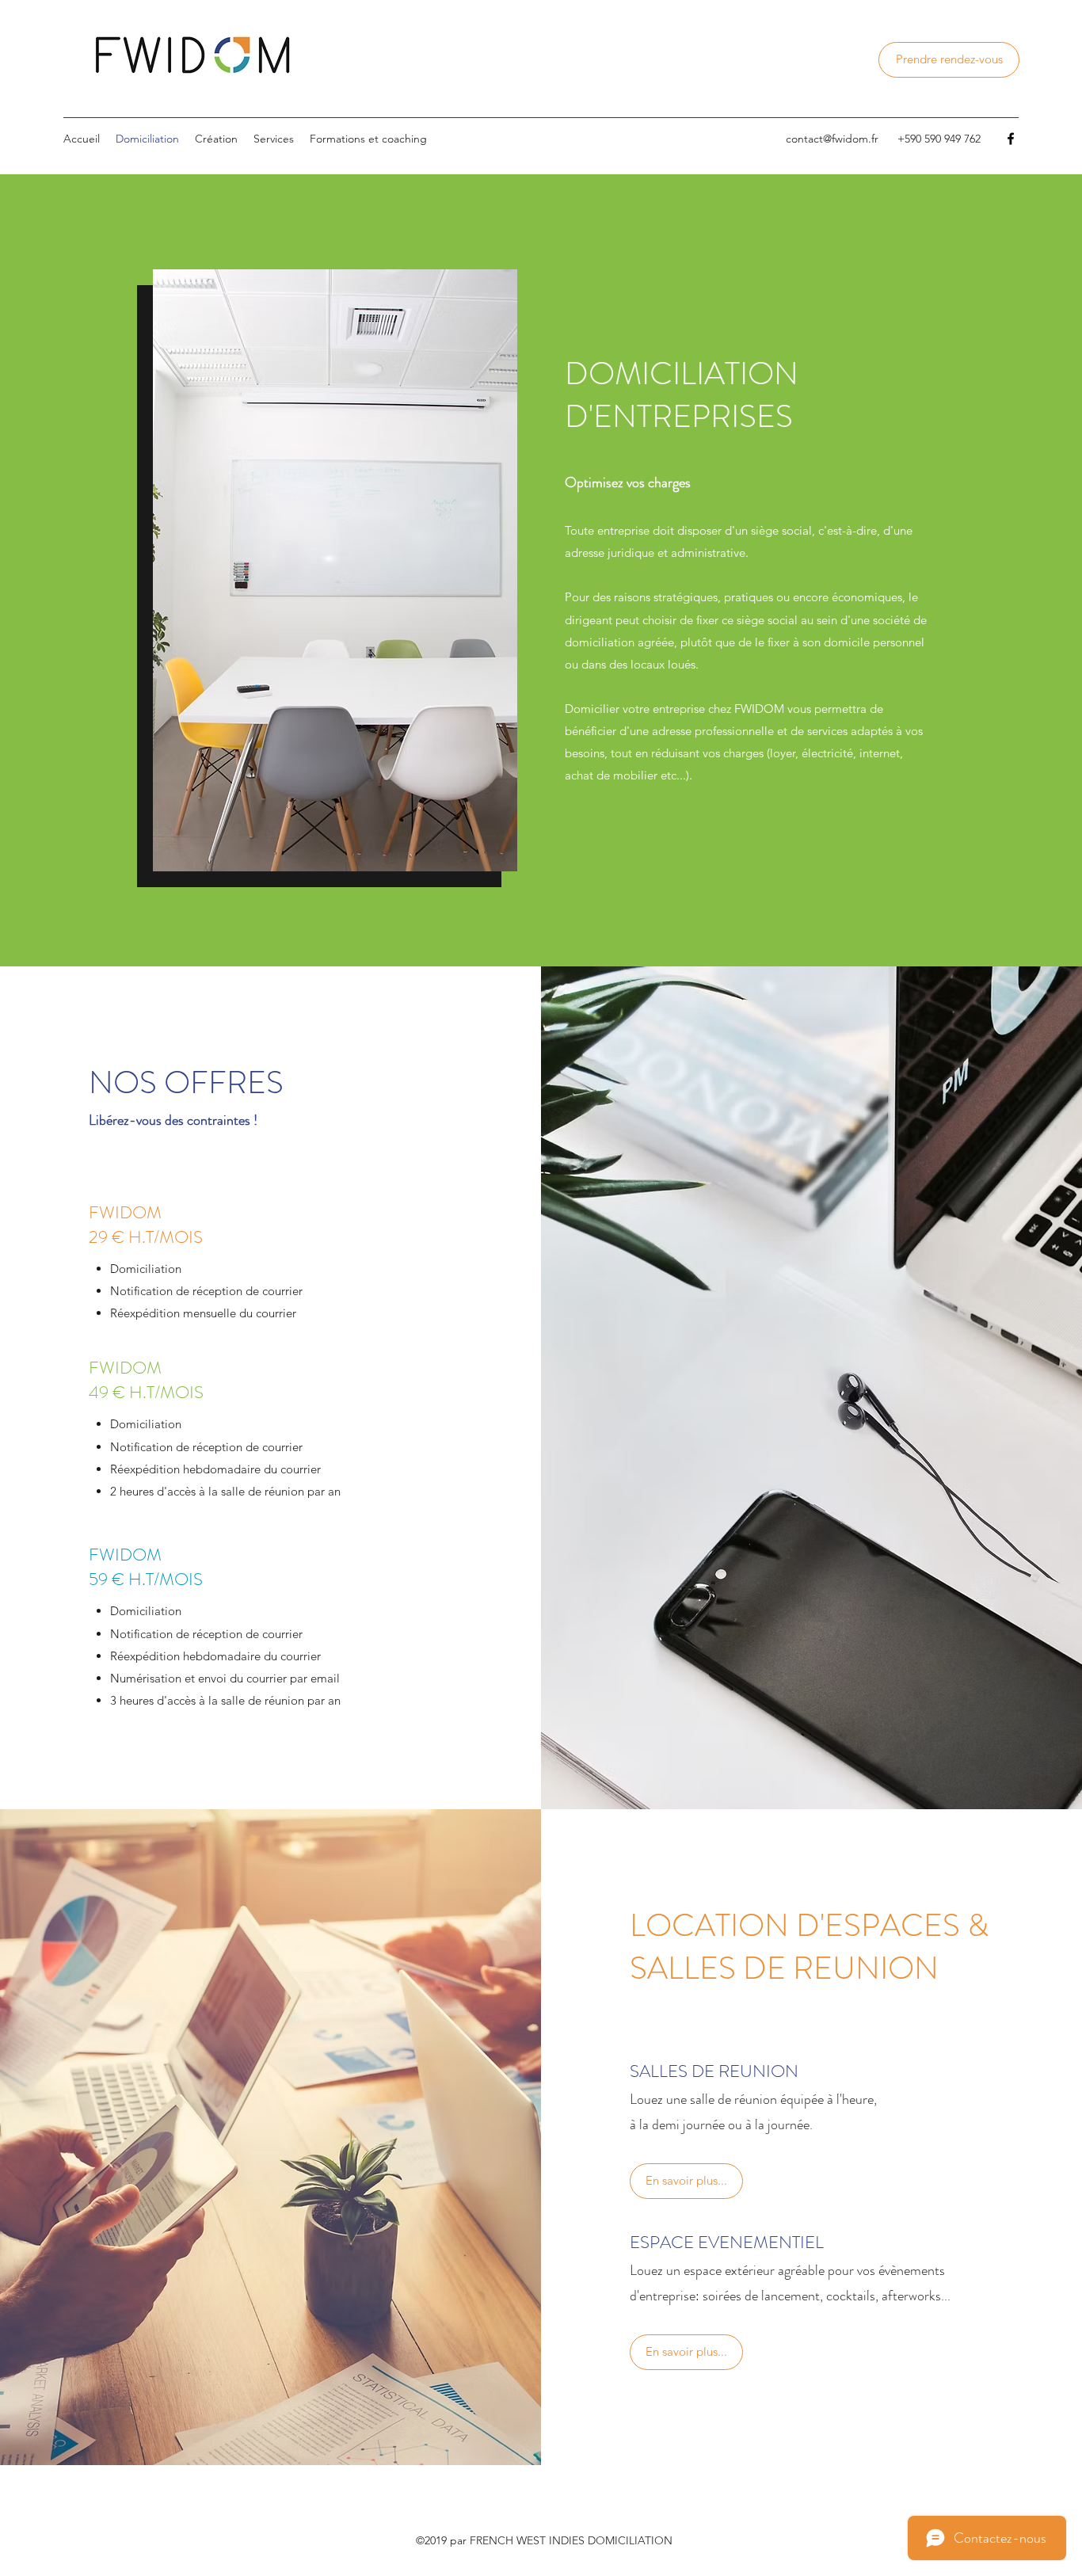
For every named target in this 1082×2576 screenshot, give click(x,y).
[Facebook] (1011, 139)
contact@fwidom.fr (832, 139)
